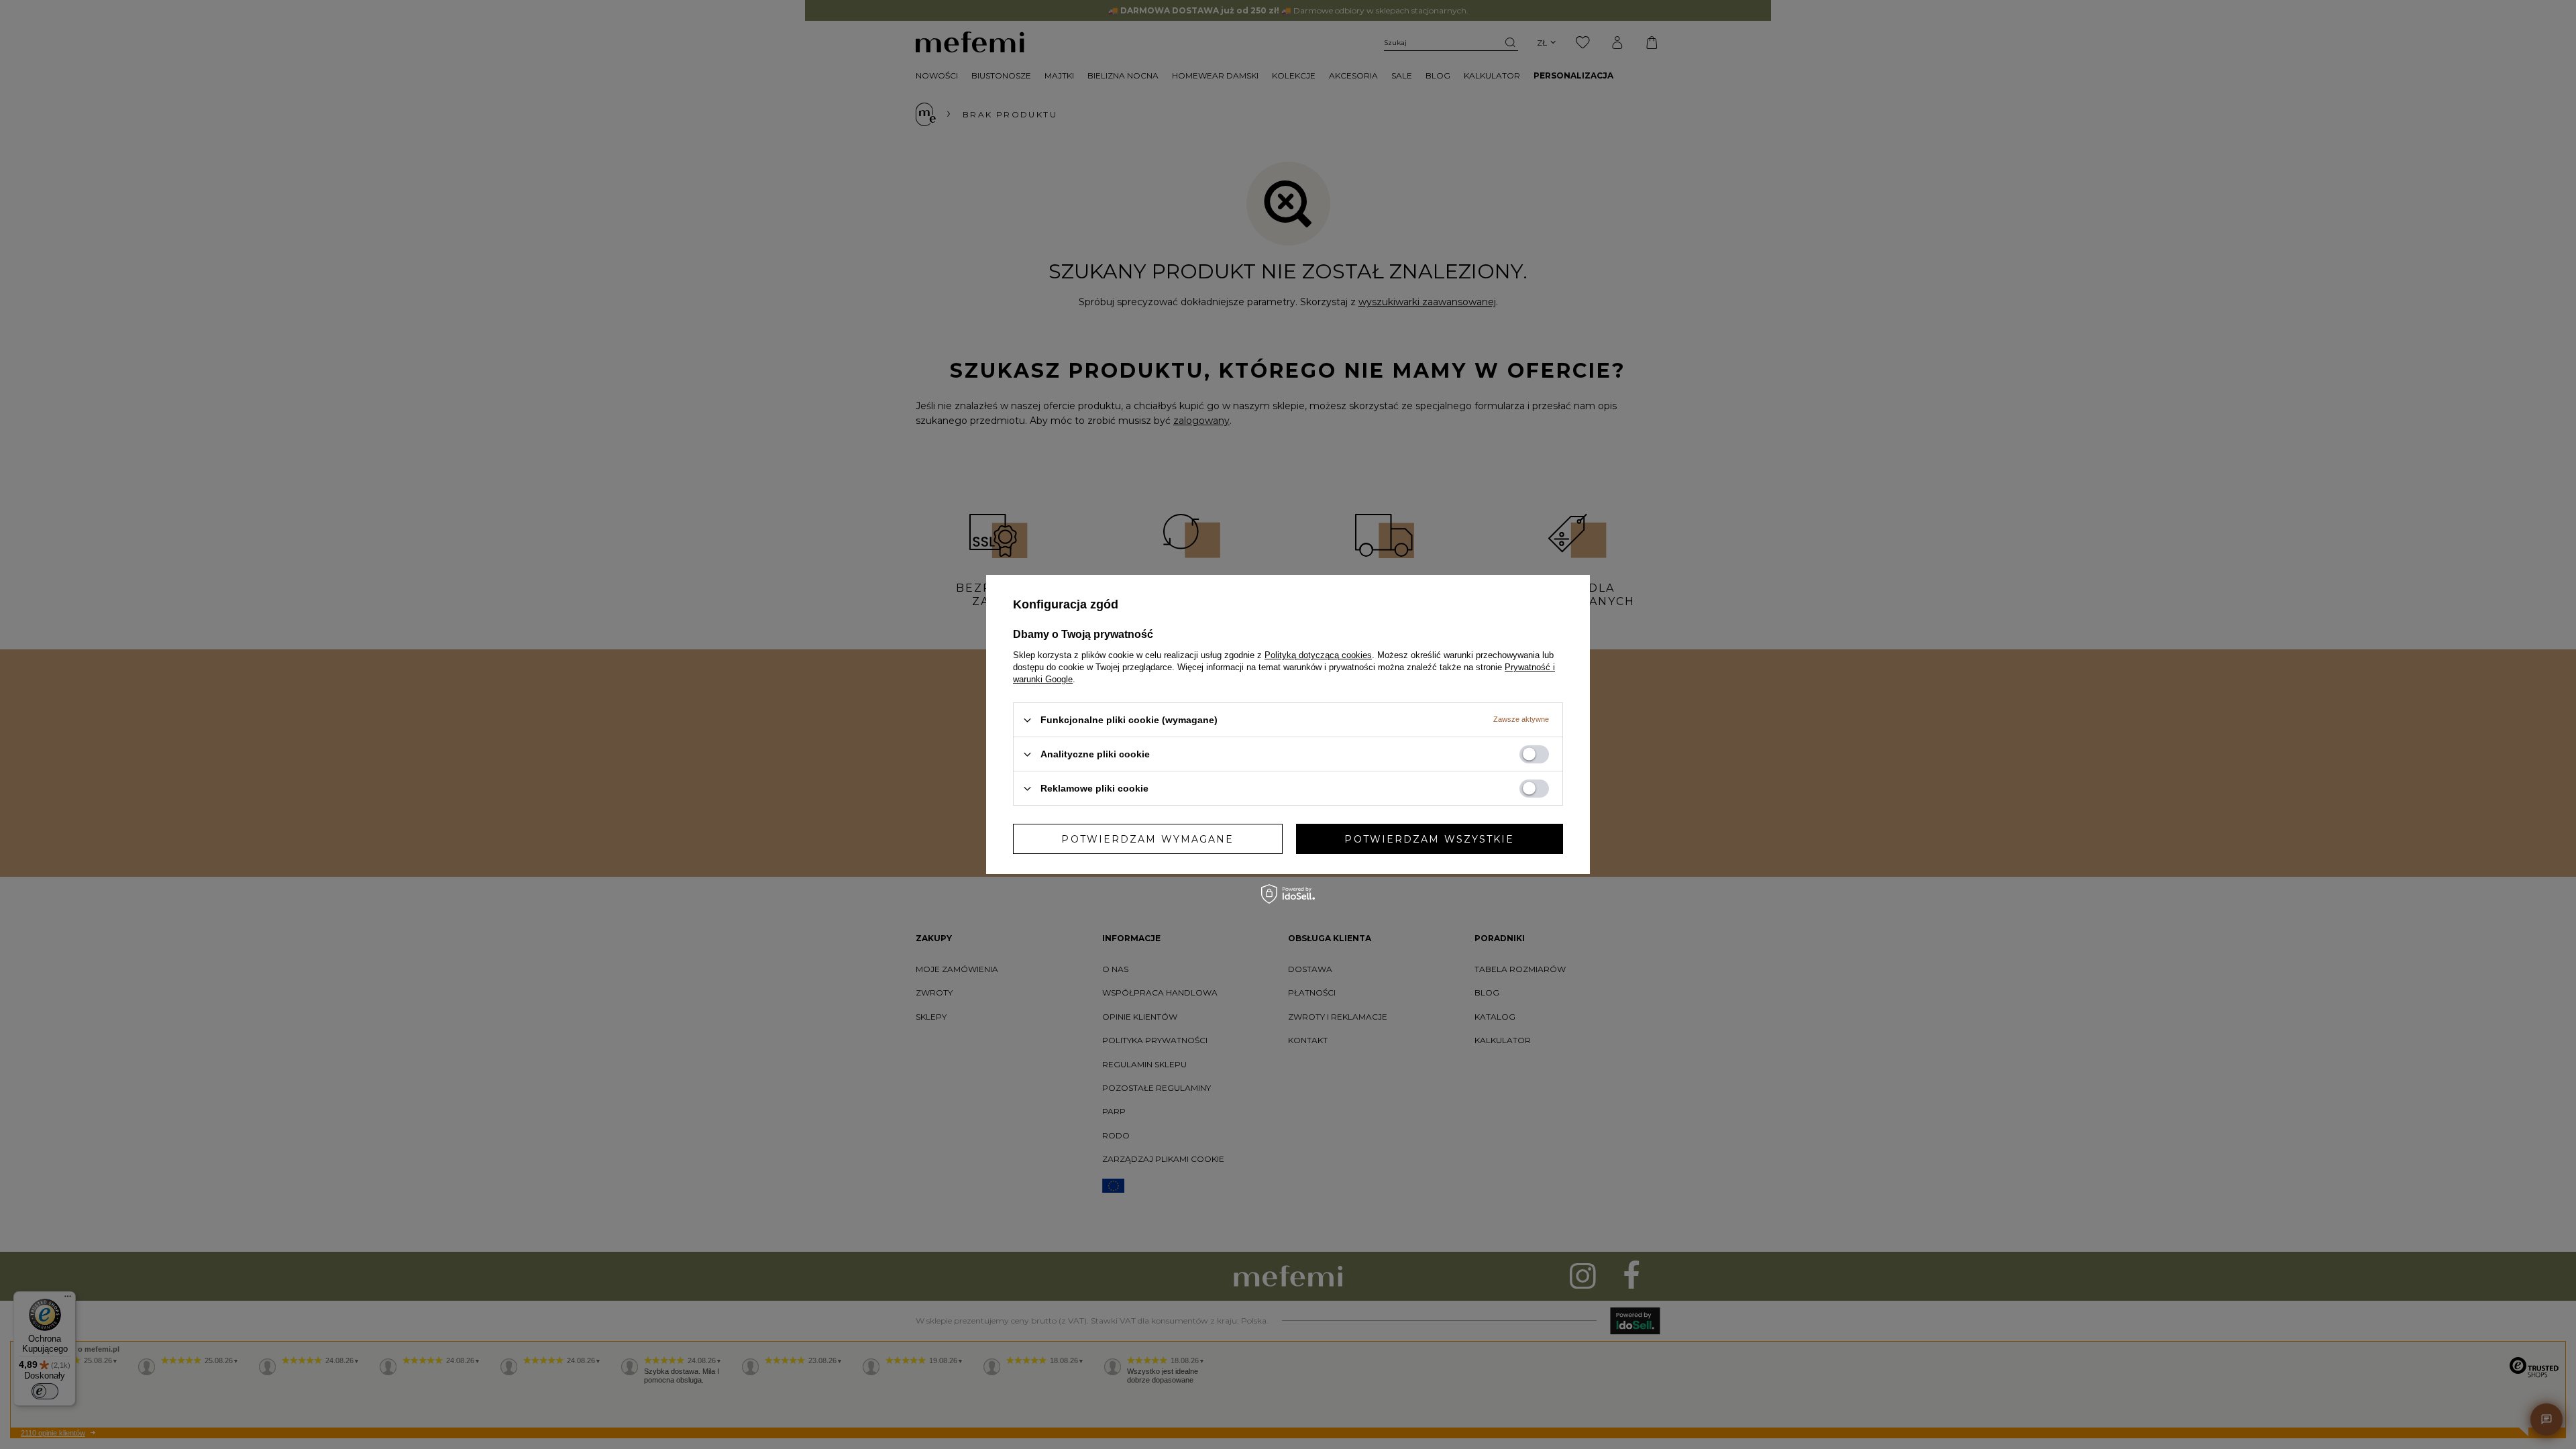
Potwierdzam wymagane (1147, 839)
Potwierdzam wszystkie (1429, 839)
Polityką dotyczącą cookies (1318, 655)
